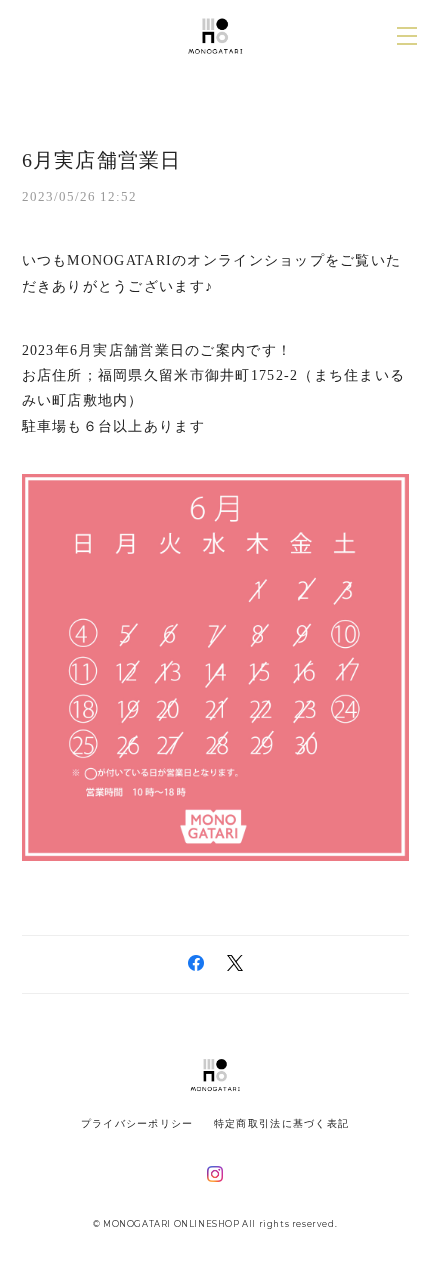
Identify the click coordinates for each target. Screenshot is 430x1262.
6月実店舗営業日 (102, 160)
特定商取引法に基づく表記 (281, 1123)
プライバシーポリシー (137, 1123)
